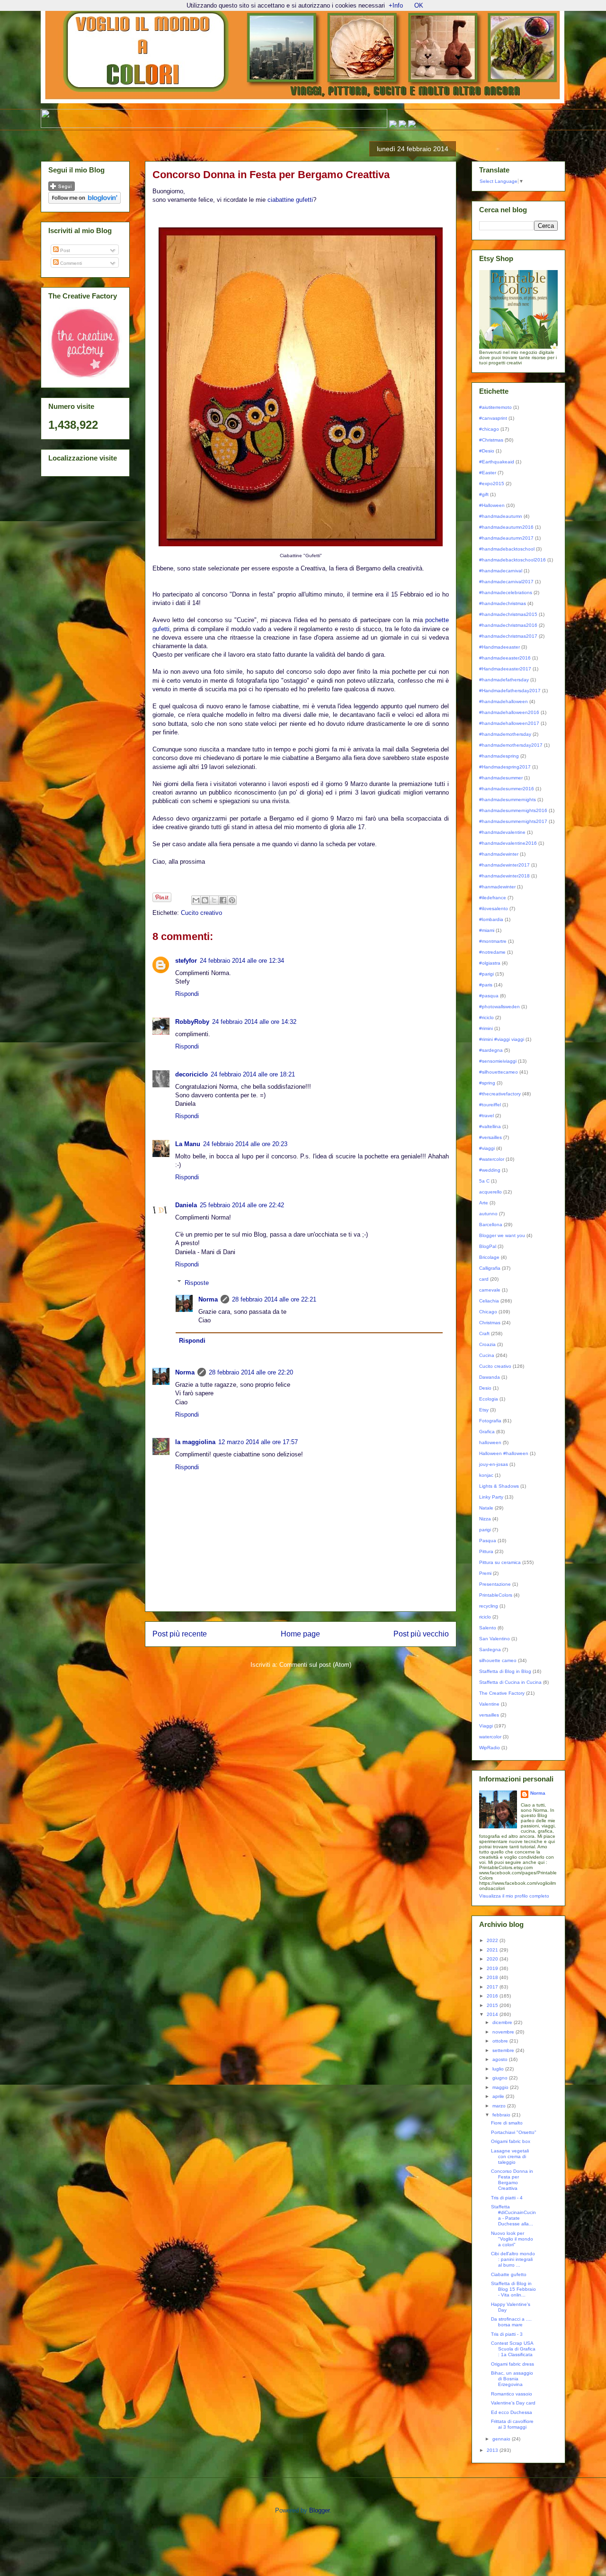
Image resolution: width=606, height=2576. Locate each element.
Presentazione (495, 1584)
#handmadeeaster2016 (505, 658)
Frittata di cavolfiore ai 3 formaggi (512, 2424)
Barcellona (491, 1225)
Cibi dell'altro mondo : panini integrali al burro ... (513, 2259)
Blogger (319, 2510)
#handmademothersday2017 (511, 745)
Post (64, 250)
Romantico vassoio (512, 2394)
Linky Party (491, 1497)
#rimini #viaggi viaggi (502, 1039)
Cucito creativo (201, 913)
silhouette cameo (498, 1660)
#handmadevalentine (502, 832)
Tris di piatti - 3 (507, 2334)
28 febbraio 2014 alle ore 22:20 (251, 1372)
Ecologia (489, 1399)
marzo (500, 2106)
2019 (493, 1968)
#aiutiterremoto (495, 407)
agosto (501, 2059)
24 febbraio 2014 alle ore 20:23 (245, 1144)
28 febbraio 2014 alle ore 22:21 (274, 1299)
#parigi (486, 974)
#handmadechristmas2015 (508, 614)
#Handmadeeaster (499, 647)
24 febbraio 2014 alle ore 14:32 (254, 1022)
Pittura (486, 1551)
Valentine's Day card (513, 2403)
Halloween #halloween (504, 1453)
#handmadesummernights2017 (513, 821)
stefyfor (186, 961)
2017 (493, 1987)
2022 (493, 1940)
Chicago (488, 1312)
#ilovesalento (494, 908)
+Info (396, 5)
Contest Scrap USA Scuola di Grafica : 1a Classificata (513, 2349)
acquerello (490, 1192)
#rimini (486, 1028)
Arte (484, 1203)
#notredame (492, 952)
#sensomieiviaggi (498, 1061)
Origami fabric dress (512, 2364)
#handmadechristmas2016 (508, 625)
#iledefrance (493, 898)
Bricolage (489, 1257)
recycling (489, 1606)
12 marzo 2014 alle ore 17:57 (258, 1442)
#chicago (489, 429)
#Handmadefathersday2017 (510, 691)
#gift (484, 494)
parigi (485, 1530)
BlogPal (488, 1246)
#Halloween (492, 505)
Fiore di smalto (507, 2123)
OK (419, 5)
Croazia (487, 1344)
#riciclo (486, 1017)
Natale (486, 1508)
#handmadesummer (501, 778)
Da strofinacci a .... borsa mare (511, 2322)
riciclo (485, 1617)
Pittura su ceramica (500, 1562)
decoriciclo (192, 1074)
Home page (300, 1634)
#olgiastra (490, 963)
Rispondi (187, 994)
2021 (493, 1950)
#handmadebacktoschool (507, 549)
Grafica (487, 1432)
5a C (484, 1181)
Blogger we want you (502, 1235)
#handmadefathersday (504, 680)
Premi (485, 1573)
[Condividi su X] (214, 900)
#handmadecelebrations (506, 592)
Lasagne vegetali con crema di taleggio (510, 2156)
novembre (504, 2032)
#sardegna (491, 1050)
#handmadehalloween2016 (509, 712)
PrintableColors (496, 1595)
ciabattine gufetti (290, 200)
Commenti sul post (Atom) (315, 1665)
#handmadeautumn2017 (506, 538)
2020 (493, 1959)
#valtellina (490, 1126)
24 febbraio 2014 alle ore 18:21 (253, 1074)
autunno (488, 1214)
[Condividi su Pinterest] (232, 900)
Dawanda (490, 1377)
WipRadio (490, 1748)
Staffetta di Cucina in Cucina (510, 1682)
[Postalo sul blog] (205, 900)
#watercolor (492, 1159)
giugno (501, 2078)
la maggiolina (195, 1442)
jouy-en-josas (494, 1464)
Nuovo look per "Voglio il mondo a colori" (512, 2239)
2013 (493, 2450)
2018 (493, 1977)
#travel (486, 1116)
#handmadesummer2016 (507, 789)
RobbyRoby (192, 1022)
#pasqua (489, 996)
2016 (493, 1996)
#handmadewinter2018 (504, 876)
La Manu (188, 1144)
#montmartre (493, 941)
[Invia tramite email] (196, 900)
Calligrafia (490, 1268)
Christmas (490, 1323)
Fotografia (490, 1421)
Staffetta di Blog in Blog (505, 1671)
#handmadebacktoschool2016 (512, 560)
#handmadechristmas (503, 603)
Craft (484, 1333)
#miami (487, 930)
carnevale (490, 1290)
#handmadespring (499, 756)
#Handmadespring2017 (505, 767)
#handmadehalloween (504, 701)
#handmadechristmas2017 (508, 636)
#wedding (490, 1170)
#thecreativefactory (500, 1094)
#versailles (490, 1137)
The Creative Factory (502, 1693)
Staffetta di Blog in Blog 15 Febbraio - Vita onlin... (513, 2289)
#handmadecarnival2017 (506, 582)
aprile (499, 2096)
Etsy (484, 1410)
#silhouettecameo (499, 1072)
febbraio (502, 2115)
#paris (486, 985)
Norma (208, 1299)
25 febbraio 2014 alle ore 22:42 (242, 1205)
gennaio (502, 2439)
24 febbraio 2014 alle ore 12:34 (242, 961)
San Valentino (495, 1639)
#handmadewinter (499, 854)
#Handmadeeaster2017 (505, 669)
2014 (493, 2014)
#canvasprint (493, 418)
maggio (501, 2087)
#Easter (488, 473)
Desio (485, 1388)
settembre (504, 2050)
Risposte (197, 1282)
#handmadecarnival (501, 571)
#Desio (487, 451)
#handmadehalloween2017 (509, 723)
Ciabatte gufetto (509, 2274)
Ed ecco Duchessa (512, 2412)
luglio (499, 2069)
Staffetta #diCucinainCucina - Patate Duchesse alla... (513, 2215)
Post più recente (180, 1634)
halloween (490, 1442)
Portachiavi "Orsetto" (514, 2132)
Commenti (70, 263)
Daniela (186, 1205)
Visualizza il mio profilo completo (514, 1896)
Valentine (489, 1704)
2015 (493, 2005)
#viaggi (487, 1148)
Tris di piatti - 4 (507, 2198)
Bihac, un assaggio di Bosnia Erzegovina (512, 2379)
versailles (489, 1715)
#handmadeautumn (501, 516)
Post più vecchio (421, 1634)
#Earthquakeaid (497, 462)
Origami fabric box (511, 2141)
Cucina (487, 1355)
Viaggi (486, 1726)
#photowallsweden (499, 1007)
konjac (486, 1475)
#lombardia (491, 919)
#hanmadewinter (497, 887)
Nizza (485, 1519)
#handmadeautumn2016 (506, 527)
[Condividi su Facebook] (223, 900)
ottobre (501, 2041)
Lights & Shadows (499, 1486)
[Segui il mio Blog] (62, 189)
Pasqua (488, 1541)
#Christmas (491, 440)
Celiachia (489, 1301)
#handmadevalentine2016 (508, 843)
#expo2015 (492, 484)
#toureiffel (490, 1105)
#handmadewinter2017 (504, 865)
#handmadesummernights (508, 800)
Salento (488, 1628)
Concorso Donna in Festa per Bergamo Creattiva (512, 2180)
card (484, 1279)
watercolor (490, 1737)
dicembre (503, 2022)
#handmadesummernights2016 (513, 810)
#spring (487, 1083)
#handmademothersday (505, 734)
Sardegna (490, 1650)
